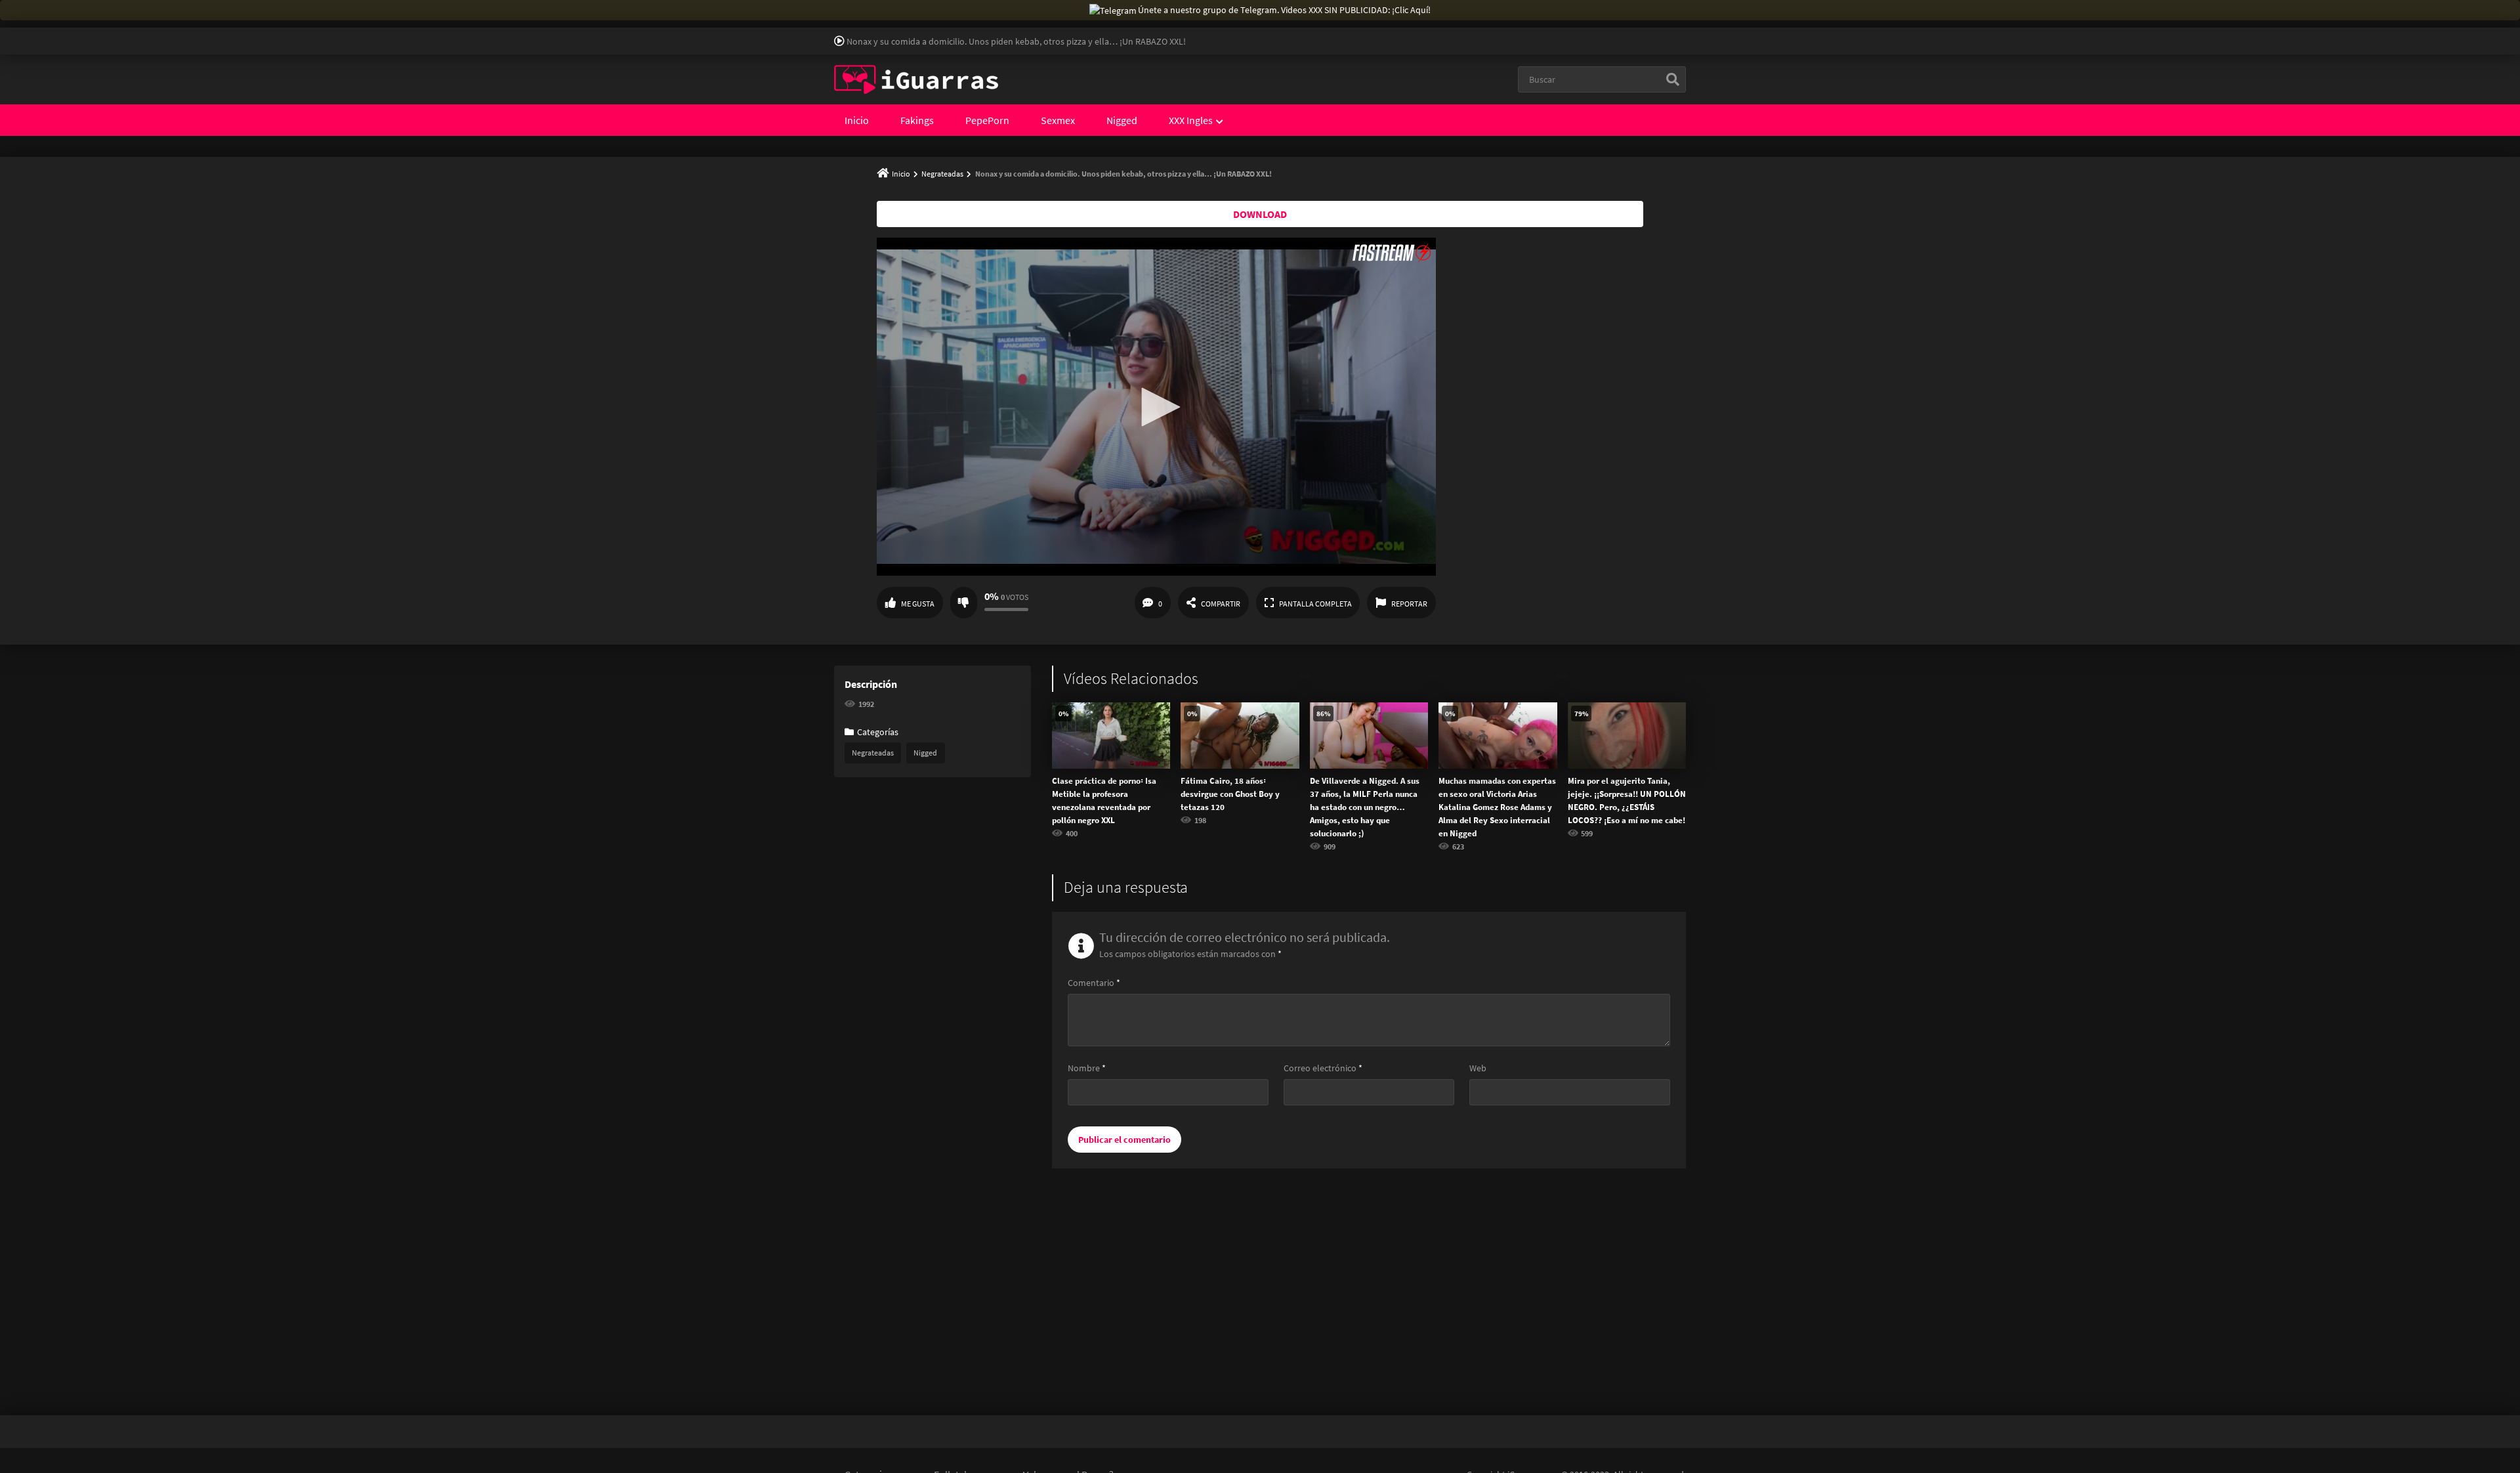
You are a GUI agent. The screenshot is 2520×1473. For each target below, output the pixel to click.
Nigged (1122, 120)
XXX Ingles (1191, 120)
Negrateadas (942, 174)
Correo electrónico (1323, 1068)
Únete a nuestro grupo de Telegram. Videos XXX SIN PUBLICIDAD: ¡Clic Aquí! (1284, 10)
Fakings (917, 120)
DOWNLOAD (1260, 214)
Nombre (1087, 1068)
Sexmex (1058, 120)
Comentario (1094, 983)
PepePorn (987, 120)
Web (1478, 1068)
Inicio (857, 120)
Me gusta (918, 604)
